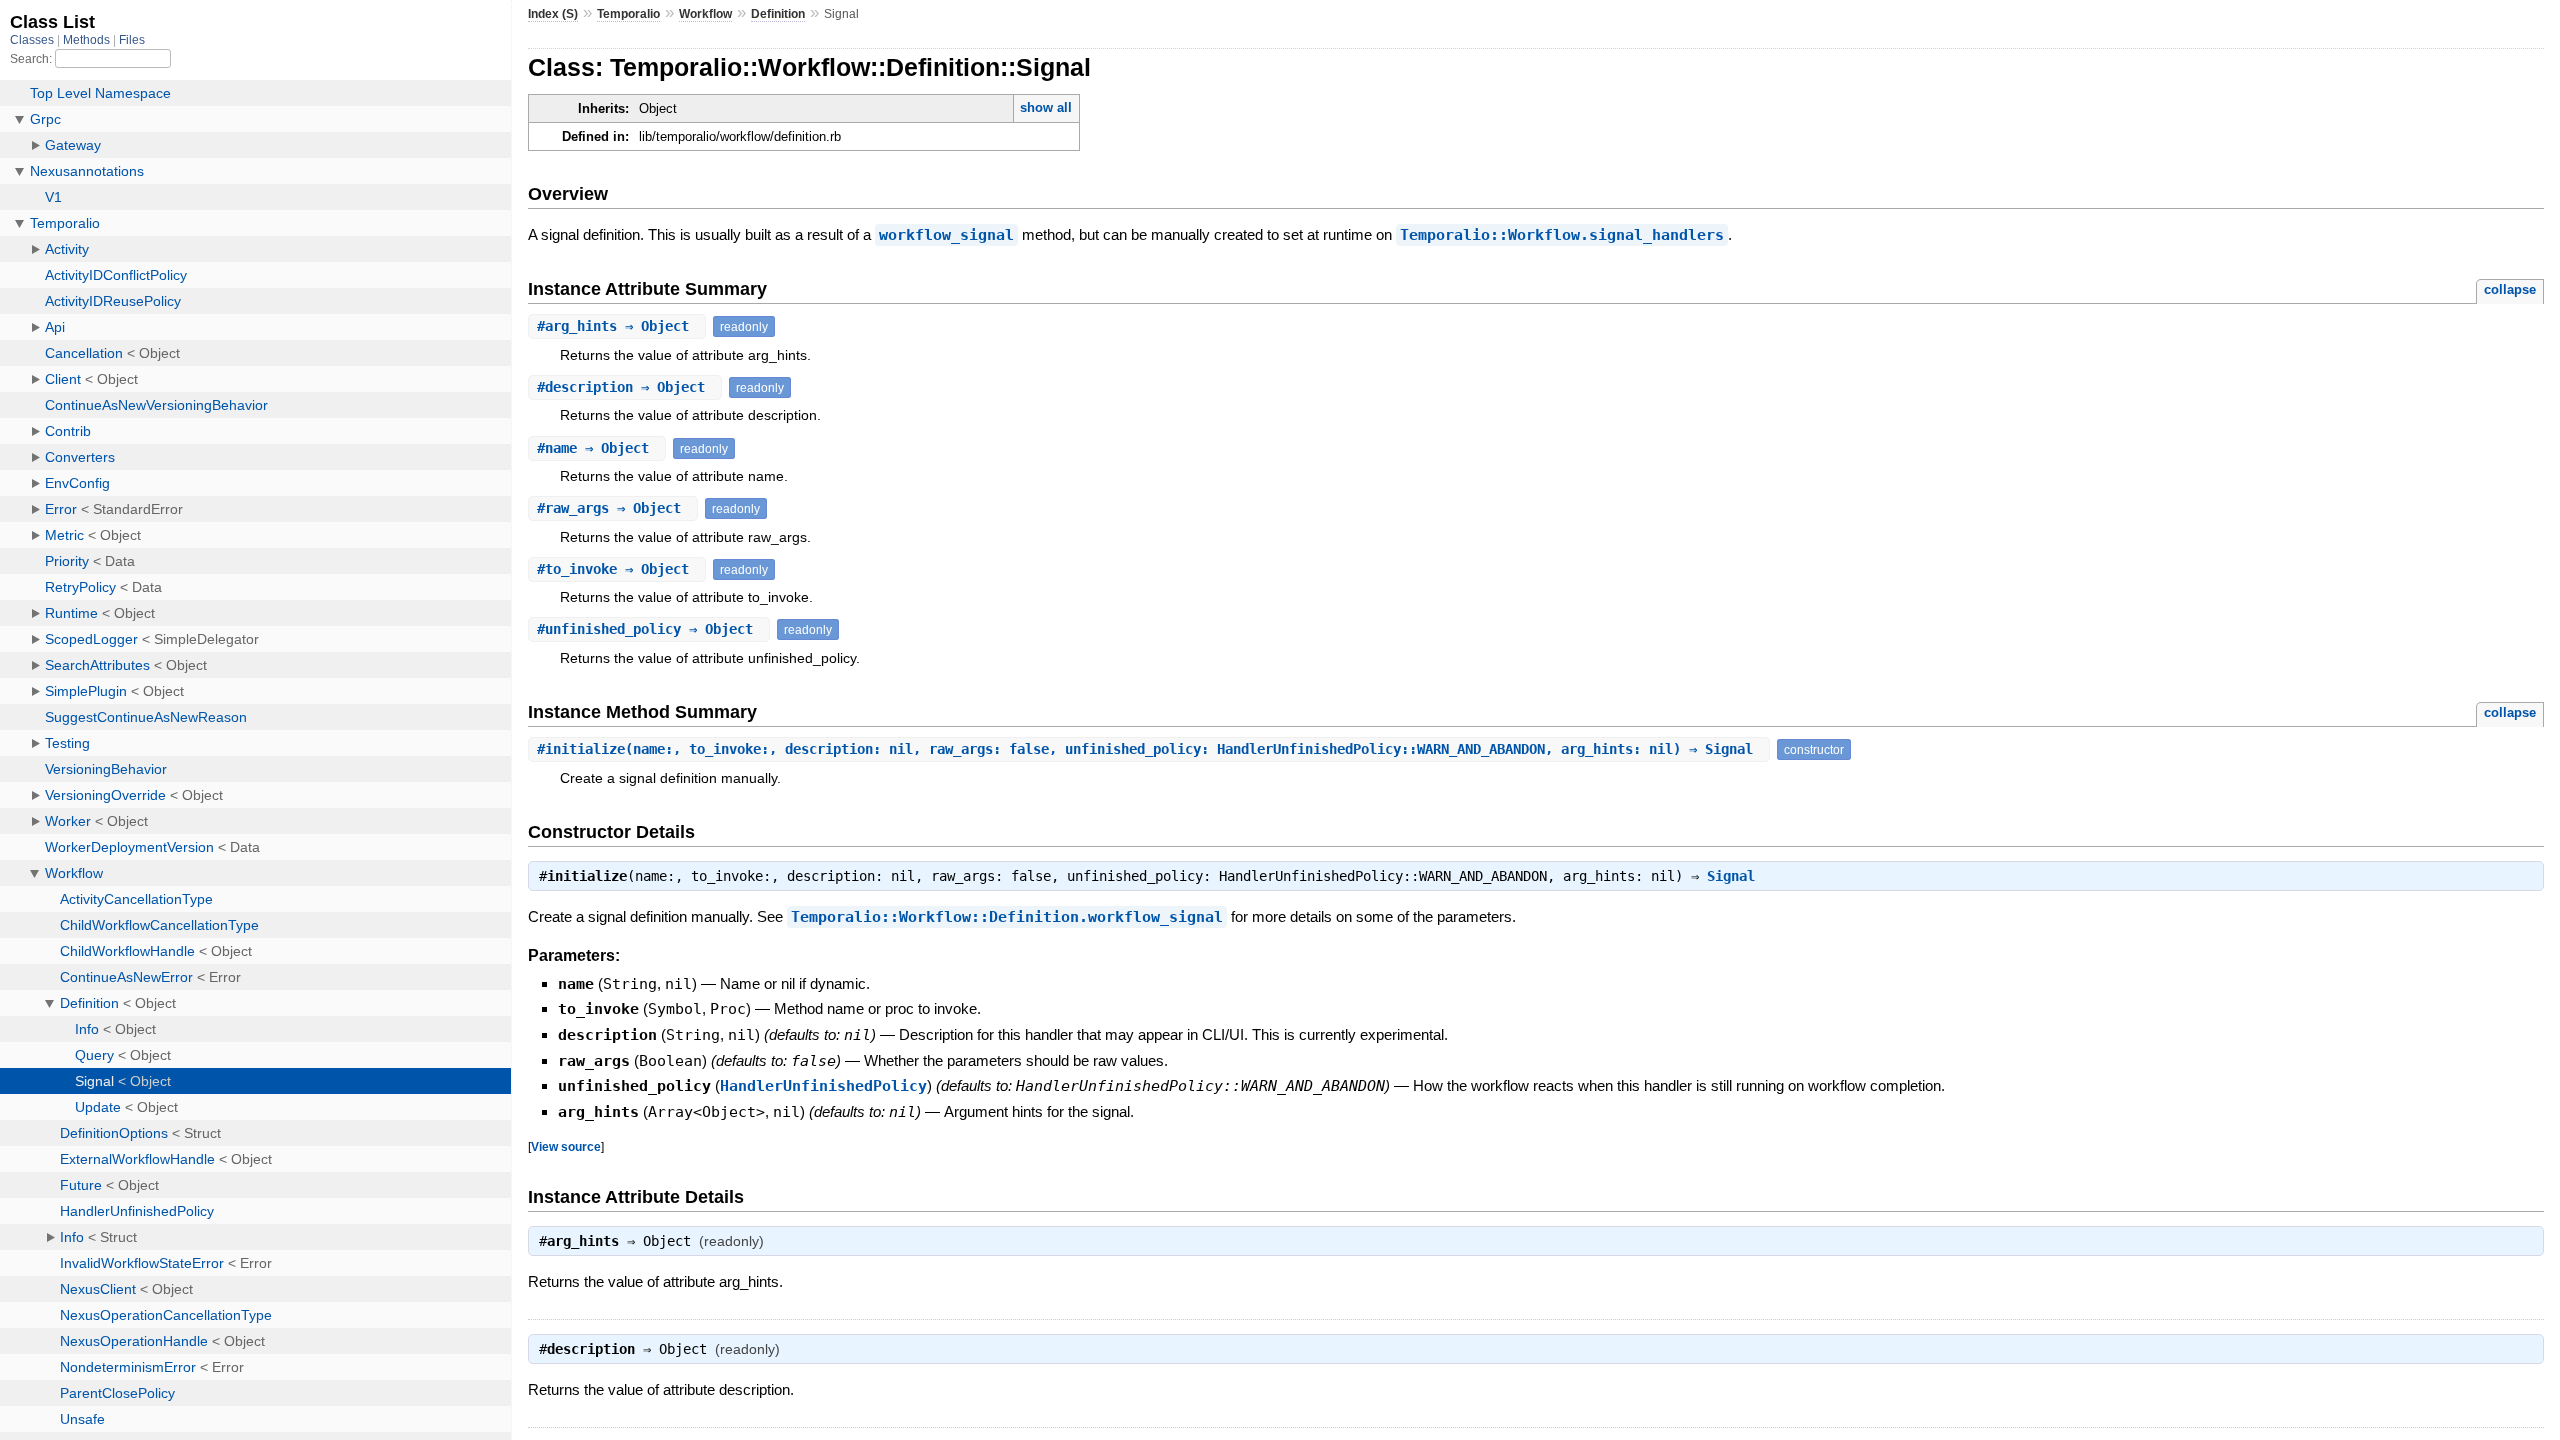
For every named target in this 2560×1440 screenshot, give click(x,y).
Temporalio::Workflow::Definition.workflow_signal (1007, 917)
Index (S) (553, 14)
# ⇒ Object (617, 326)
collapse (2510, 289)
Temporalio (628, 14)
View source (566, 1146)
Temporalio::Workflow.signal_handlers (1562, 235)
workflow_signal (946, 235)
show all (1046, 107)
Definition (778, 14)
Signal (1731, 876)
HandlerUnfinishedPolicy (823, 1086)
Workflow (705, 14)
